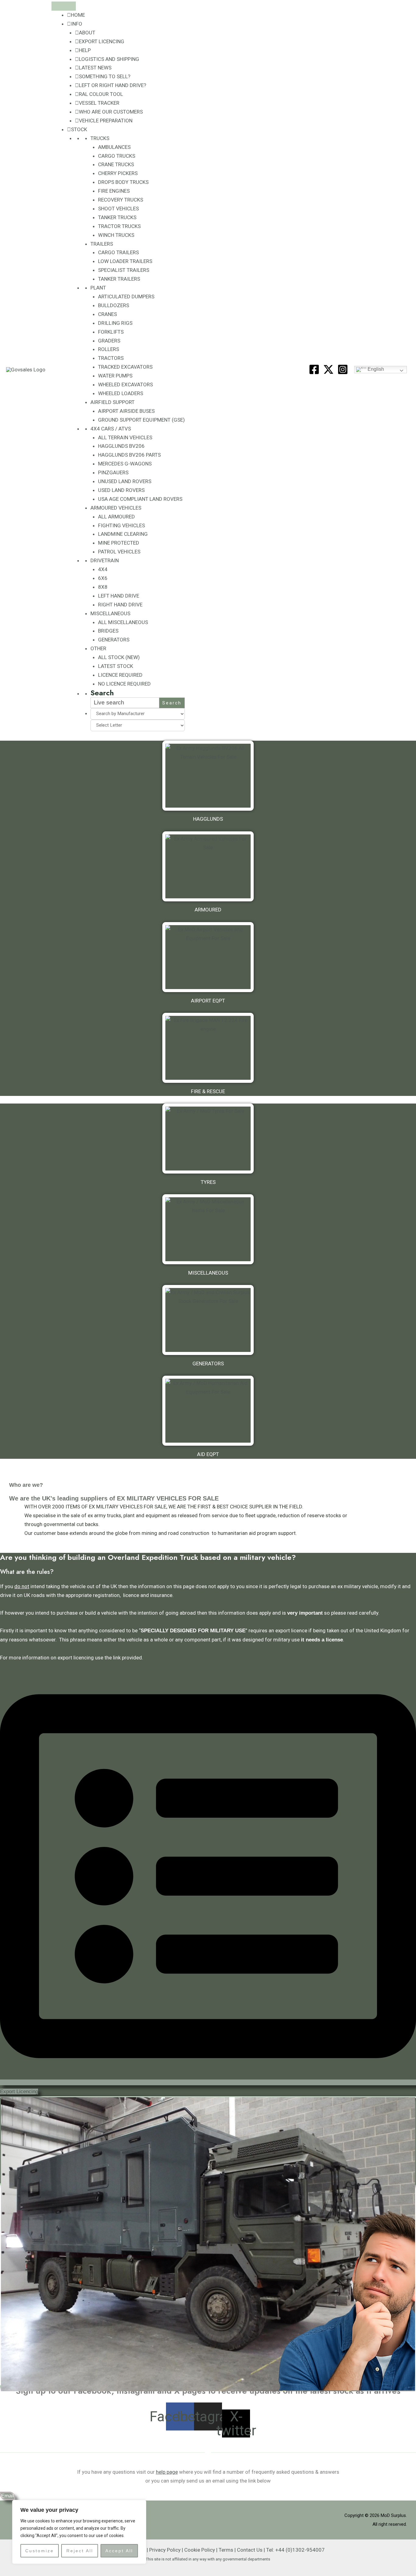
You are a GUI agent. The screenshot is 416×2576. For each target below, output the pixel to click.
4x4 (103, 569)
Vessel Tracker (99, 103)
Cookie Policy (200, 2550)
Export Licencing (102, 41)
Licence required (120, 675)
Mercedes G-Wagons (125, 464)
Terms (226, 2550)
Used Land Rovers (121, 490)
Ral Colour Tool (101, 94)
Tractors (111, 358)
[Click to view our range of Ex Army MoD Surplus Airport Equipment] (208, 957)
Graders (109, 341)
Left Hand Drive (119, 596)
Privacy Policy (165, 2550)
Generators (114, 640)
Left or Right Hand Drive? (113, 85)
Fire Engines (114, 191)
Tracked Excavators (125, 367)
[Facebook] (314, 369)
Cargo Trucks (117, 156)
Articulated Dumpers (126, 297)
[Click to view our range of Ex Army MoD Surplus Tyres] (208, 1139)
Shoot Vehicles (118, 209)
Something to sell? (105, 76)
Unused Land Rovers (125, 481)
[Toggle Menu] (64, 6)
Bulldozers (114, 305)
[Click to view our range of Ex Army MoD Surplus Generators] (208, 1320)
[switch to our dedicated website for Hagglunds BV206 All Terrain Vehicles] (208, 776)
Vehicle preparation (106, 121)
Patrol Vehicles (119, 552)
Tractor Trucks (119, 226)
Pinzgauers (113, 472)
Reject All (80, 2551)
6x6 (103, 578)
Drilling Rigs (115, 323)
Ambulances (114, 147)
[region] (79, 2532)
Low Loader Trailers (125, 261)
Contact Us (250, 2550)
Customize (40, 2551)
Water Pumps (115, 376)
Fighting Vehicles (122, 525)
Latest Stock (116, 666)
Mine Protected (119, 543)
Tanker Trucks (117, 217)
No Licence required (124, 684)
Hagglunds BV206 (121, 446)
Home (78, 15)
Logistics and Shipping (109, 59)
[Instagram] (343, 369)
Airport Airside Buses (126, 411)
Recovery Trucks (121, 200)
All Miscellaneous (123, 622)
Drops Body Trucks (123, 182)
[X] (328, 369)
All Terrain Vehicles (125, 437)
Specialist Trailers (124, 270)
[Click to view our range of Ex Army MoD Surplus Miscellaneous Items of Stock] (208, 1229)
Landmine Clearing (123, 534)
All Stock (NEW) (119, 657)
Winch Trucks (116, 235)
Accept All (119, 2551)
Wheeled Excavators (125, 384)
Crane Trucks (116, 164)
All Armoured (116, 517)
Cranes (108, 314)
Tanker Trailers (119, 279)
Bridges (108, 631)
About (87, 33)
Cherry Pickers (118, 173)
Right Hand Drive (120, 605)
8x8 (103, 587)
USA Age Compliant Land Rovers (140, 499)
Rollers (109, 349)
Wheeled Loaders (121, 393)
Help (85, 50)
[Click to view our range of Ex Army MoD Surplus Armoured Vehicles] (208, 866)
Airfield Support (113, 402)
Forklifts (111, 332)
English (375, 369)
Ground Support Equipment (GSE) (141, 420)
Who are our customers (111, 112)
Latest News (95, 68)
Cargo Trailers (118, 252)
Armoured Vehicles (116, 508)
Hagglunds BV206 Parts (129, 455)
